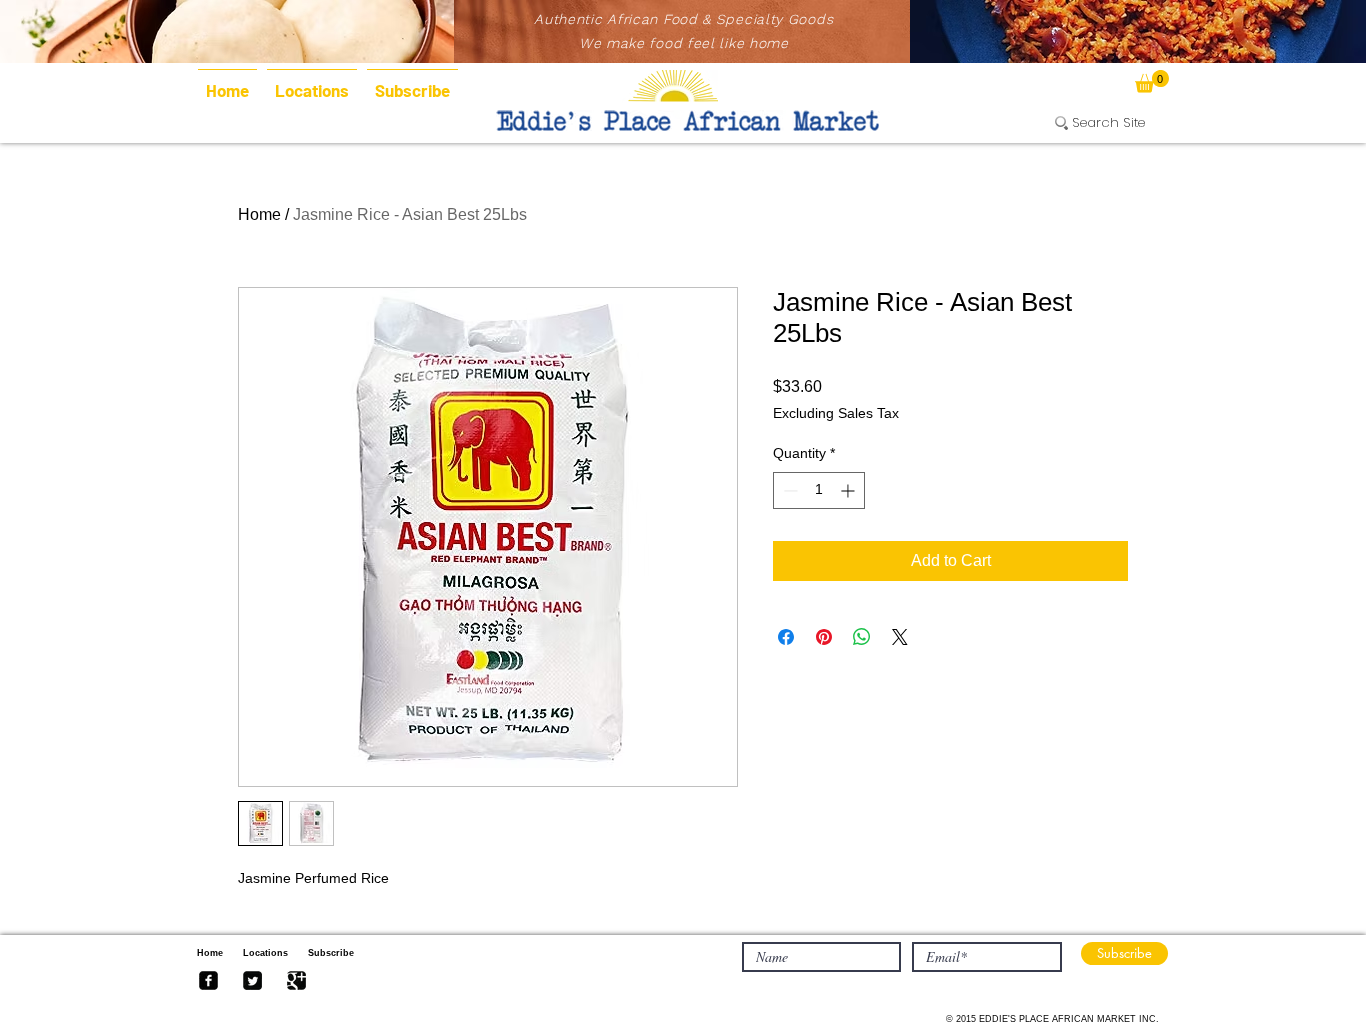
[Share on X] (900, 637)
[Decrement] (788, 490)
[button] (1152, 81)
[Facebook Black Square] (208, 980)
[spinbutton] (819, 490)
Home (259, 214)
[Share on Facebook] (786, 637)
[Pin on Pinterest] (824, 637)
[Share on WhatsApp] (862, 637)
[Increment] (849, 490)
